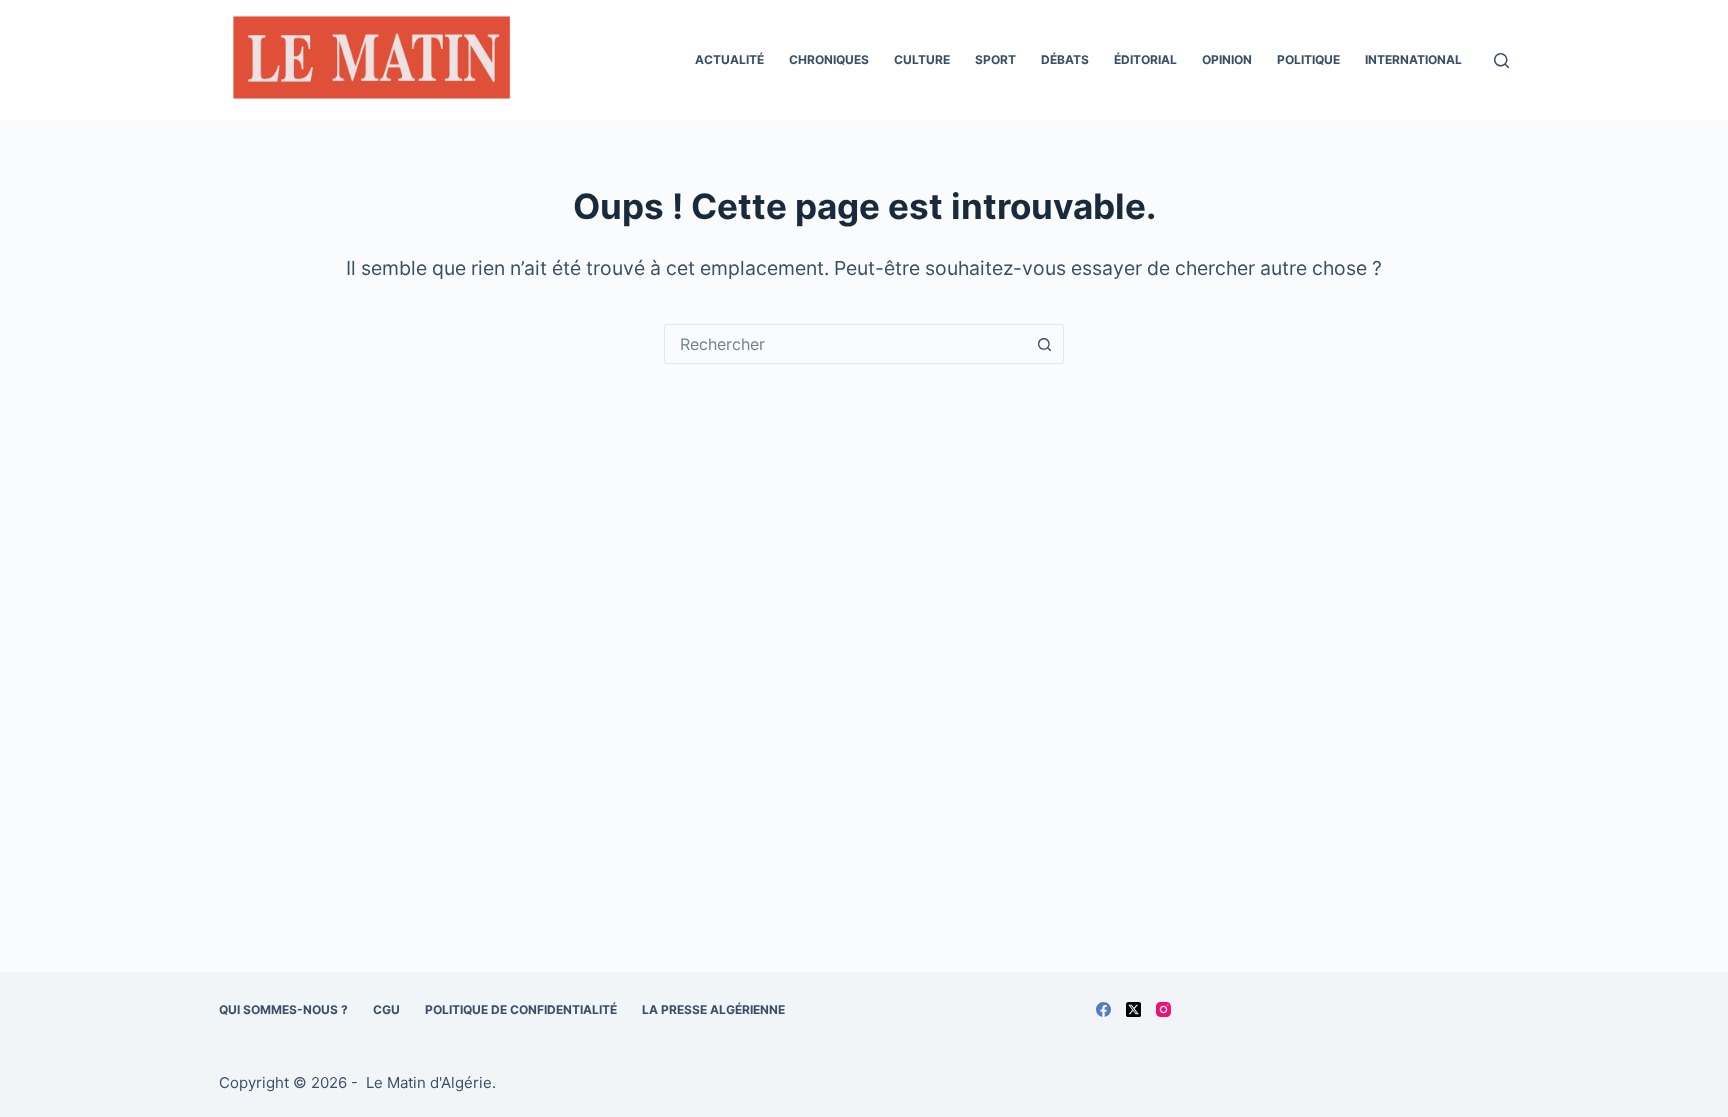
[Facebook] (1103, 1009)
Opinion (1227, 59)
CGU (386, 1009)
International (1413, 59)
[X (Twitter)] (1133, 1009)
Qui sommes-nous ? (283, 1009)
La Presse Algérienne (713, 1009)
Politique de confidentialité (521, 1009)
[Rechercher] (1501, 60)
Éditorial (1145, 59)
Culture (922, 59)
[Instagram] (1163, 1009)
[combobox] (845, 344)
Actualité (729, 59)
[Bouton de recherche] (1044, 344)
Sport (995, 59)
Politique (1308, 59)
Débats (1065, 59)
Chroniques (829, 59)
